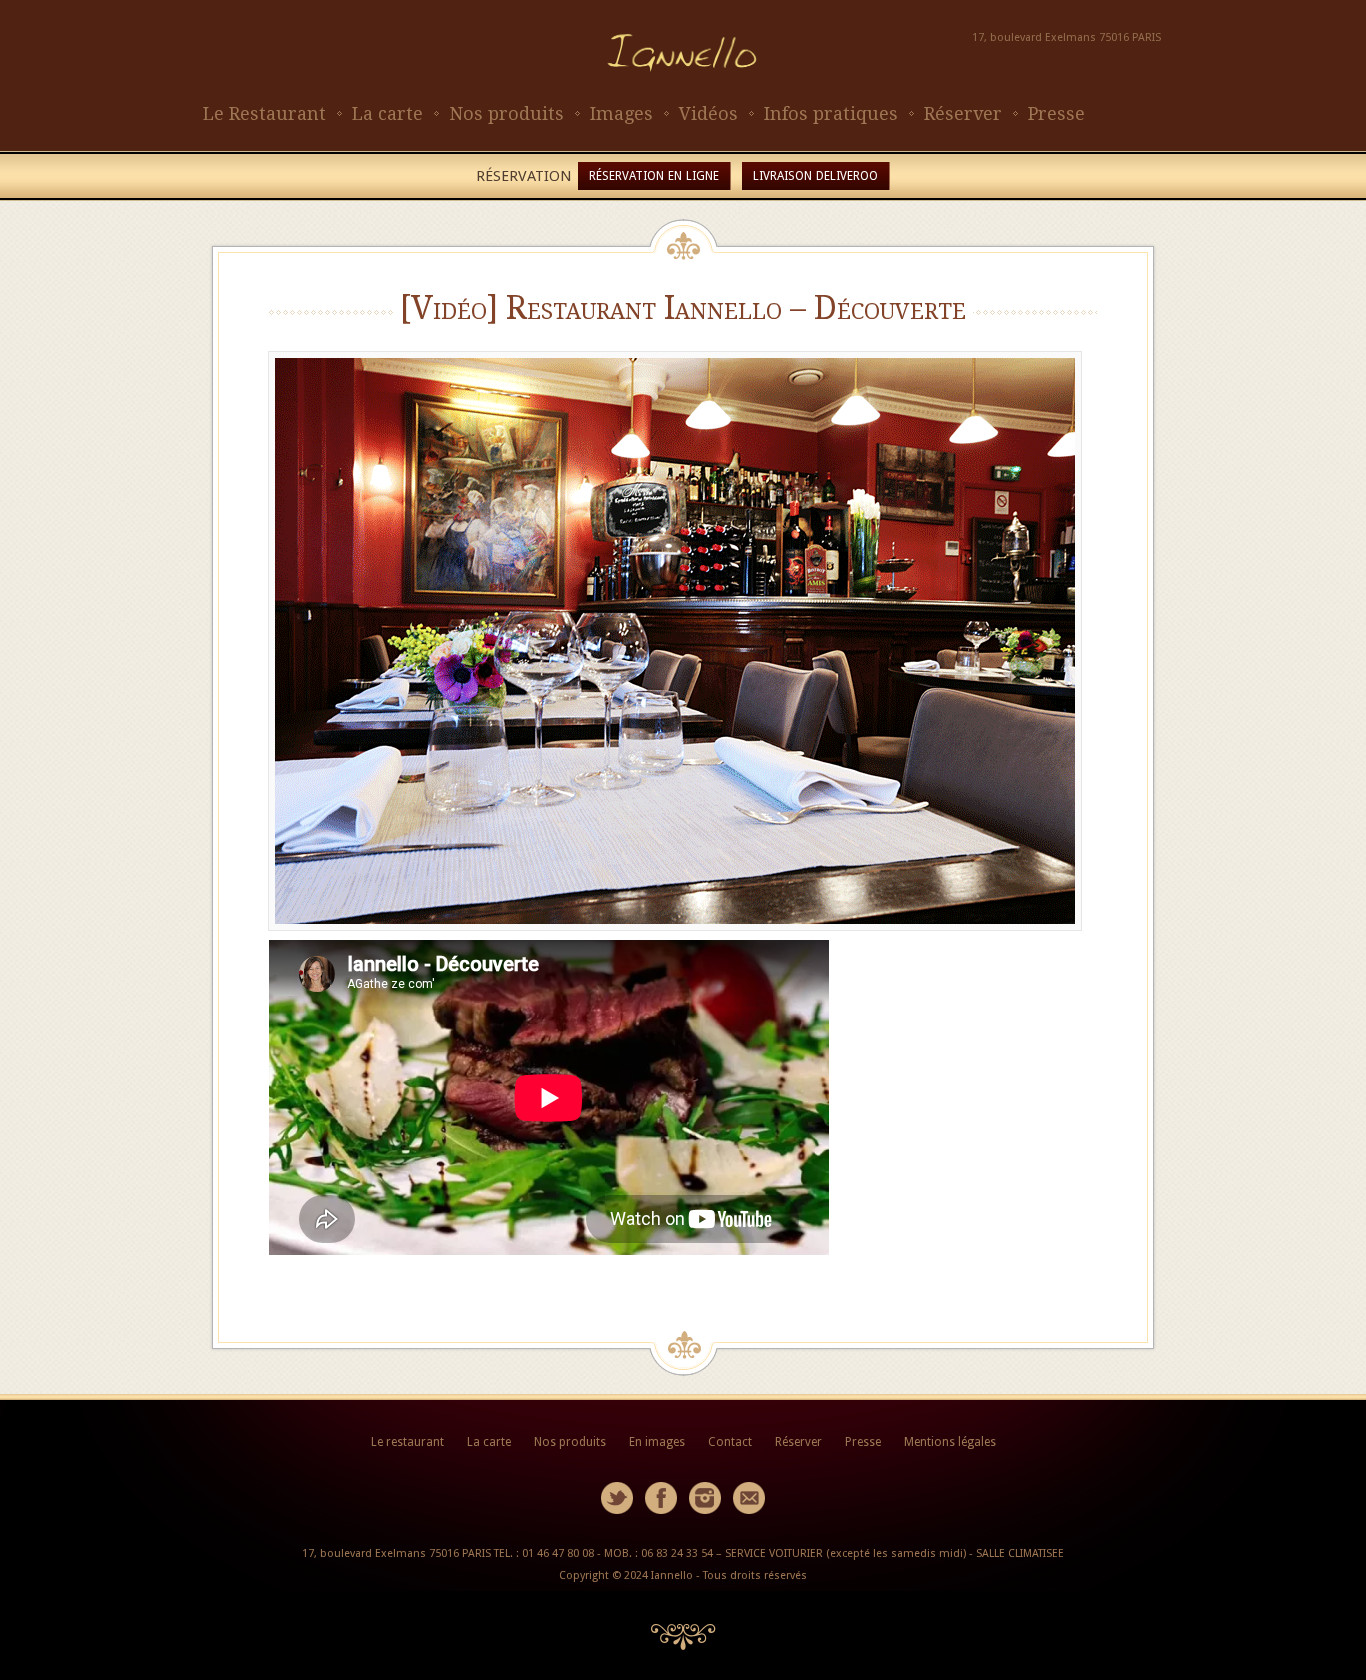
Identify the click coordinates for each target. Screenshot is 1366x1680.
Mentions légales (950, 1442)
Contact (730, 1442)
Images (621, 113)
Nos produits (506, 113)
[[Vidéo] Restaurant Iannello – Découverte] (683, 641)
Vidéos (708, 113)
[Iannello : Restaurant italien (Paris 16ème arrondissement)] (683, 90)
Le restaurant (407, 1442)
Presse (1056, 113)
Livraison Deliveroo (815, 176)
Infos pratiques (831, 113)
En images (657, 1442)
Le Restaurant (264, 113)
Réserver (963, 113)
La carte (387, 113)
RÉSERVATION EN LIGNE (654, 176)
